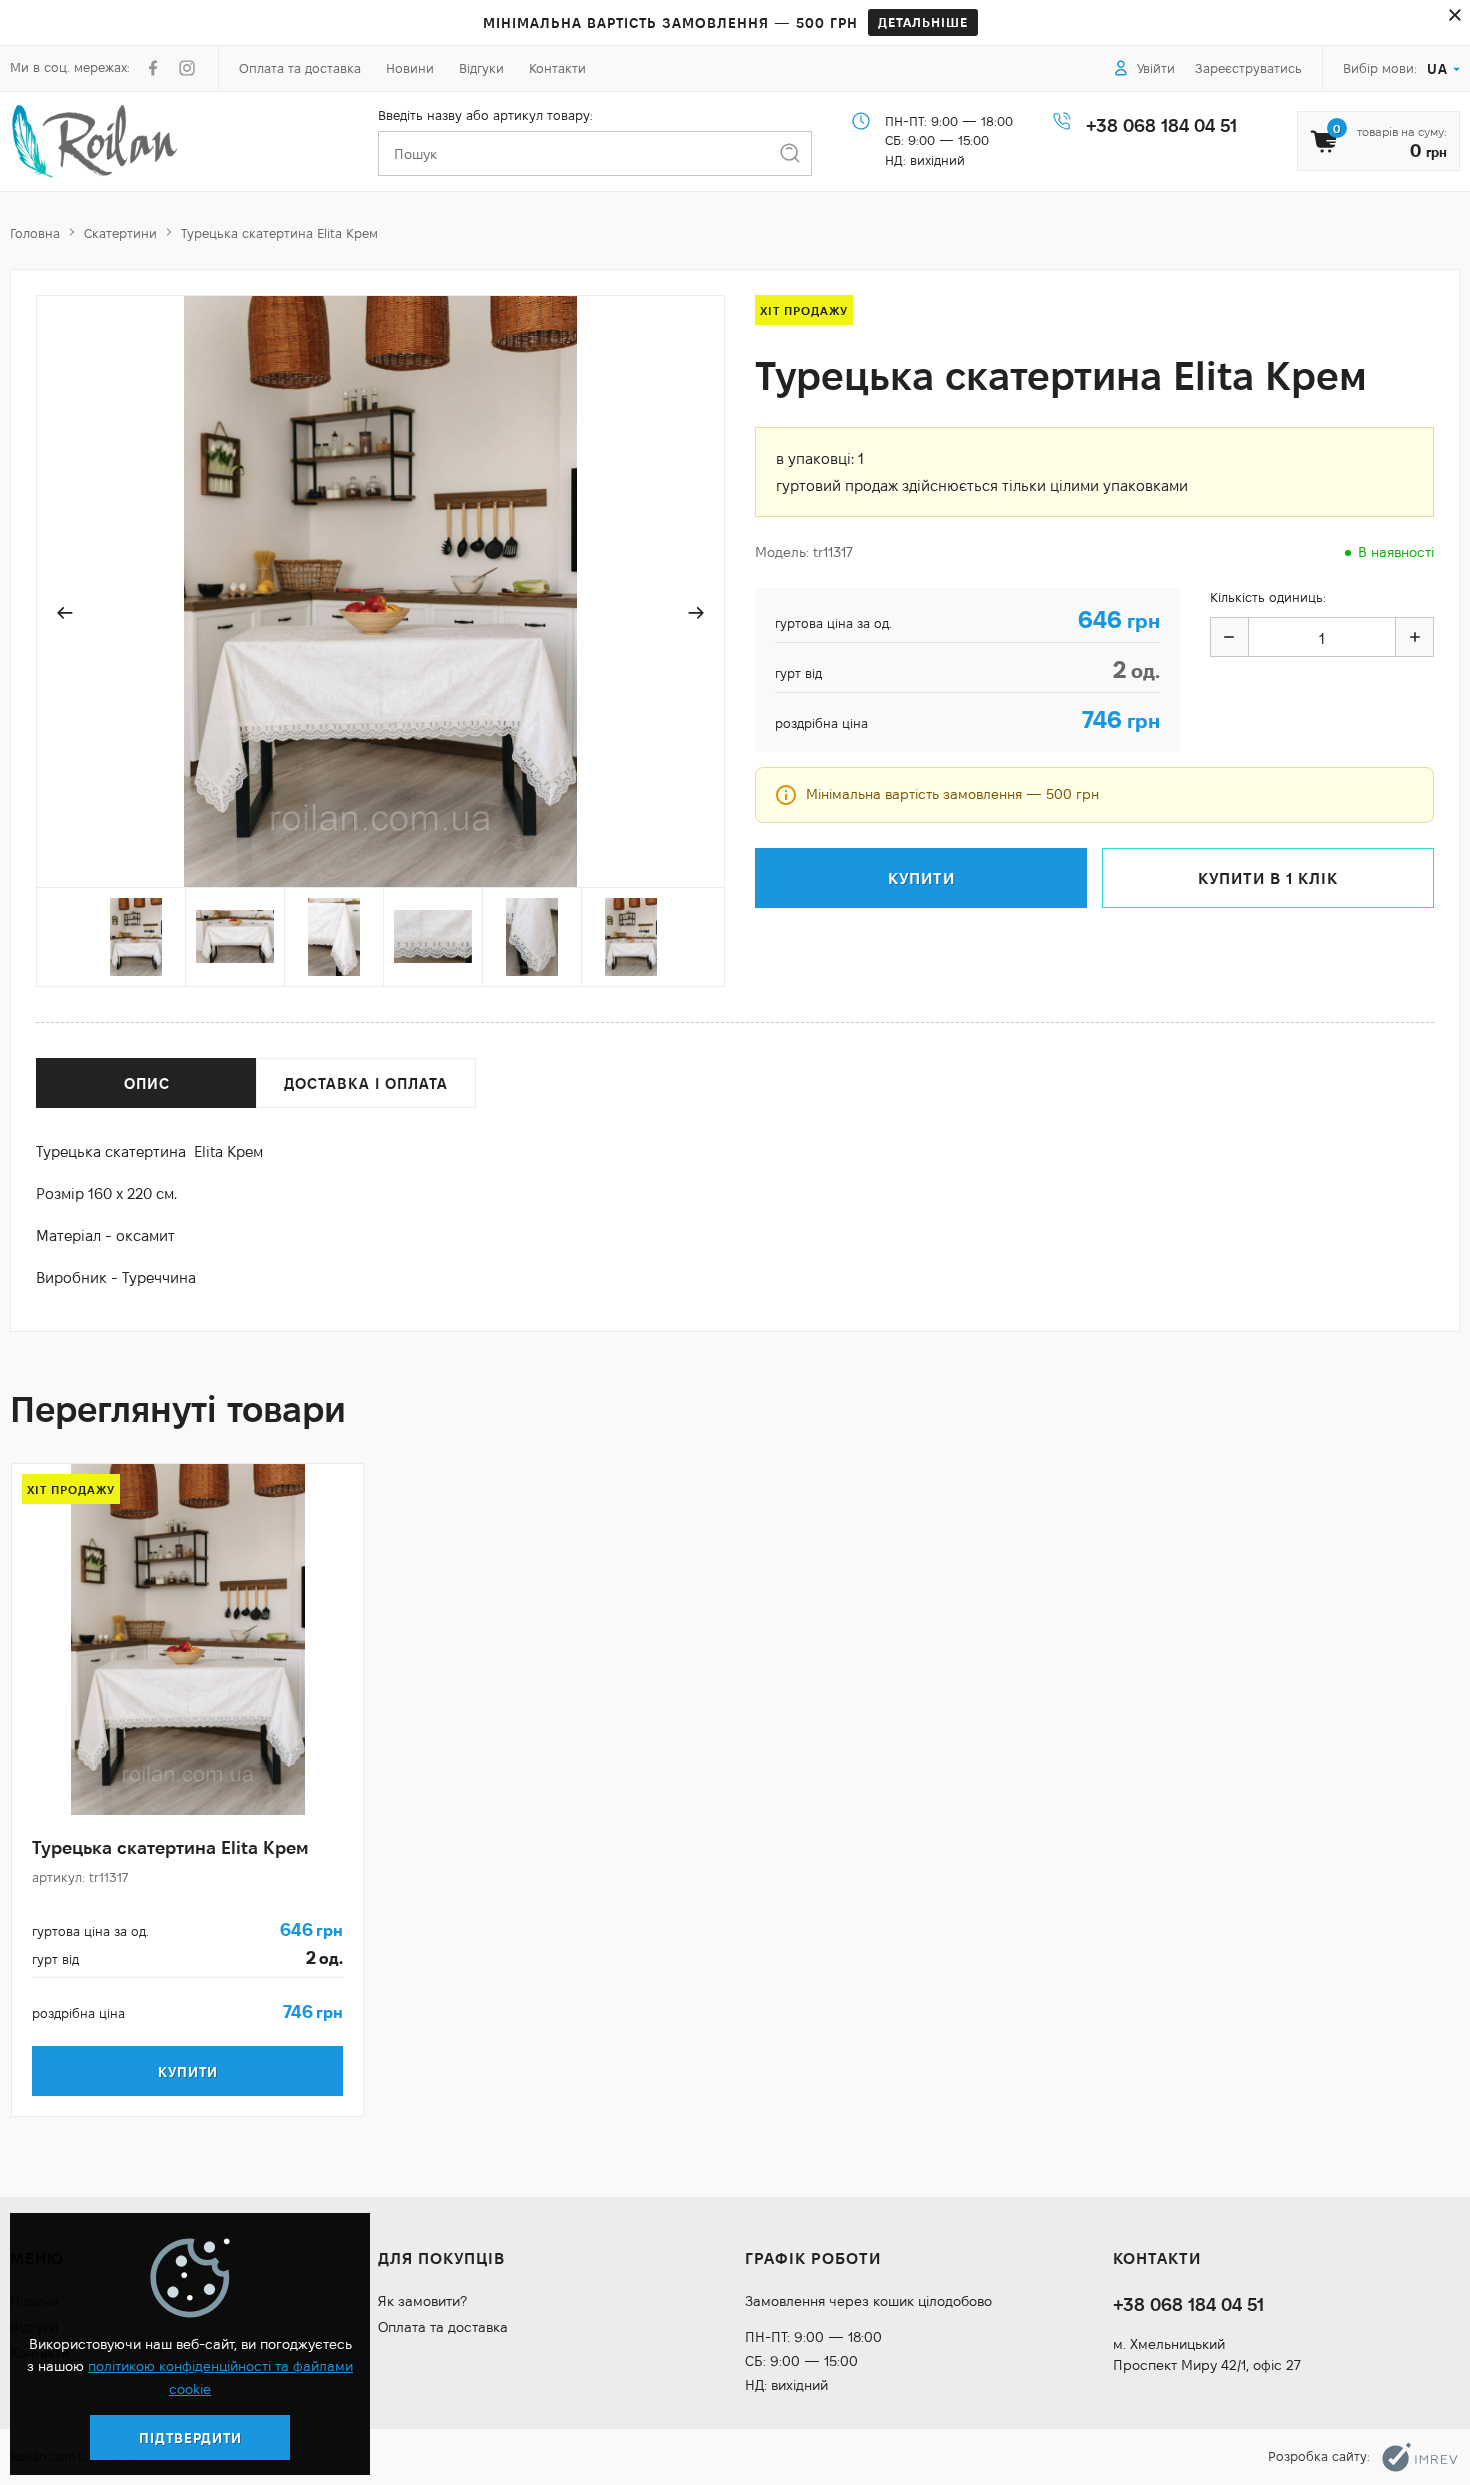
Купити (188, 2072)
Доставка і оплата (366, 1083)
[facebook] (153, 68)
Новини (410, 68)
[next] (696, 613)
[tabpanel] (187, 1790)
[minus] (1230, 637)
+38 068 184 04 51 (1161, 125)
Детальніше (923, 22)
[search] (789, 153)
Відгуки (481, 68)
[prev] (65, 613)
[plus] (1414, 637)
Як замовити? (422, 2301)
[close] (1455, 15)
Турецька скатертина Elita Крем (170, 1847)
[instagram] (187, 68)
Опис (147, 1083)
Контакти (557, 68)
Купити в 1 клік (1268, 878)
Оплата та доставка (300, 68)
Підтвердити (190, 2438)
